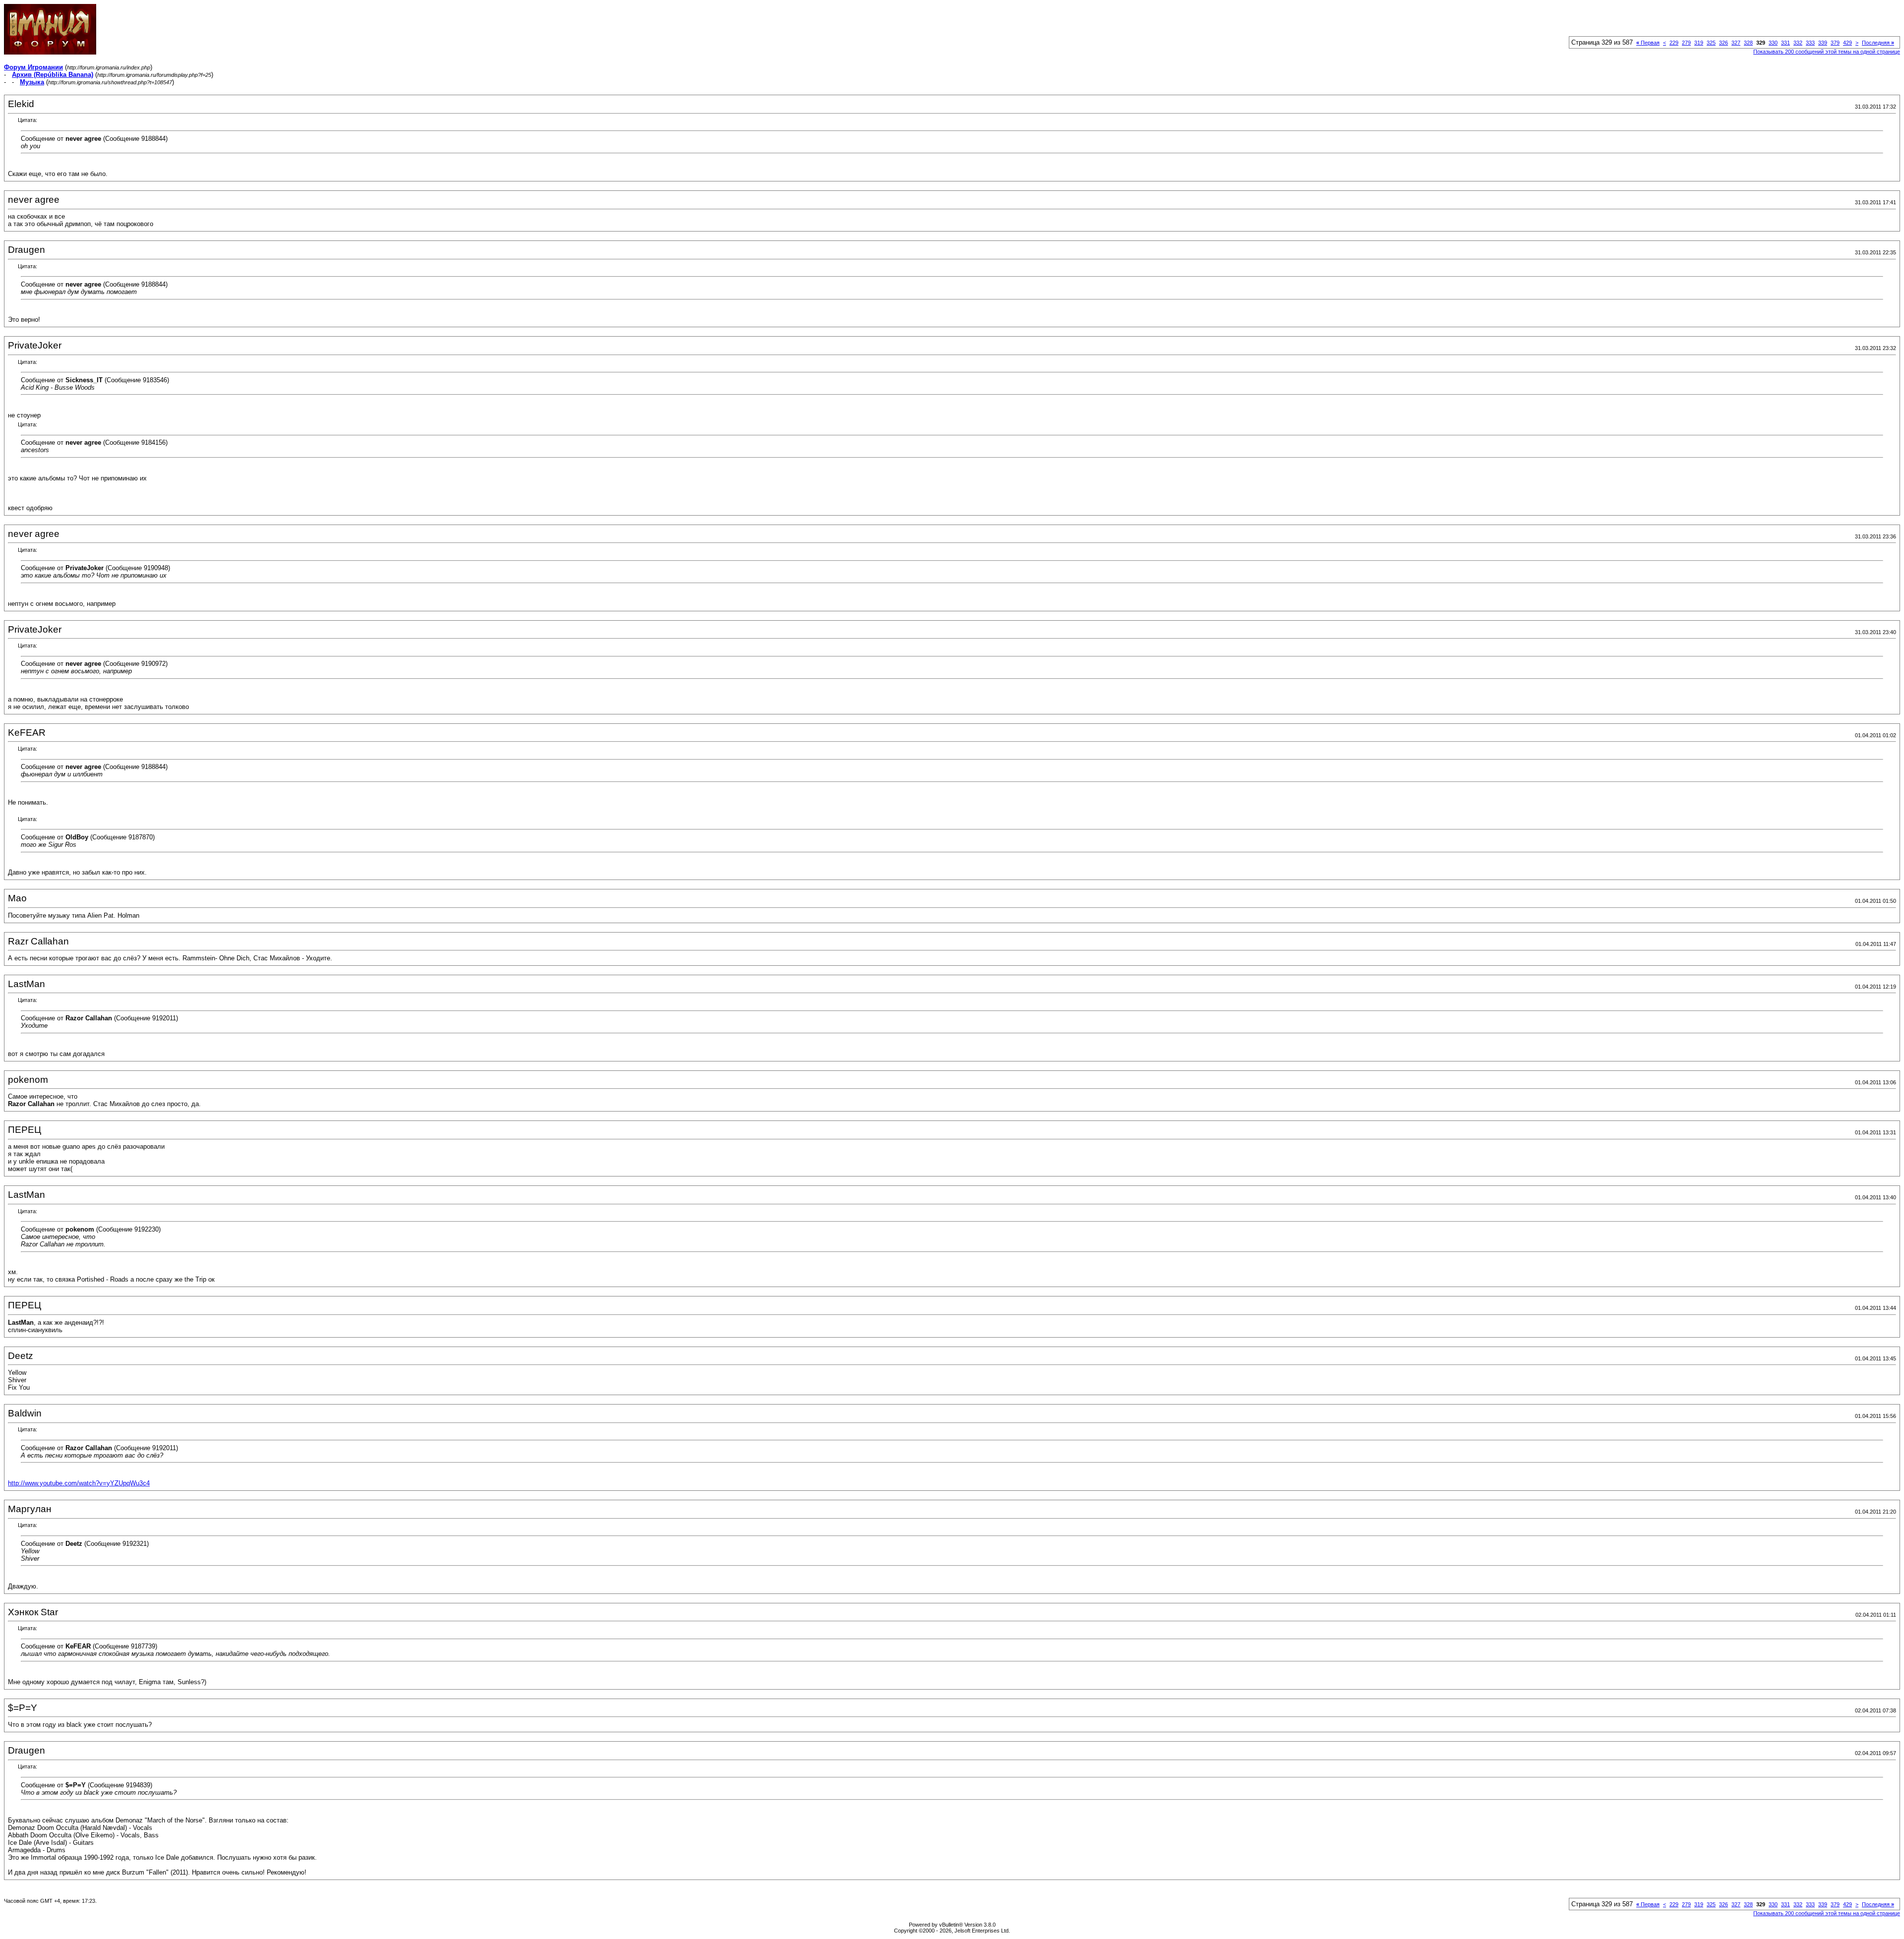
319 (1699, 43)
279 (1686, 43)
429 (1847, 43)
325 (1711, 43)
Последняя (1878, 43)
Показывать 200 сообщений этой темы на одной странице (1827, 52)
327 (1736, 43)
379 (1835, 43)
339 (1823, 43)
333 (1810, 43)
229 (1674, 43)
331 (1785, 43)
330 (1773, 43)
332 (1798, 43)
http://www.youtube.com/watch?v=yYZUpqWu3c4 (79, 1483)
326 (1724, 43)
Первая (1648, 43)
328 (1748, 43)
